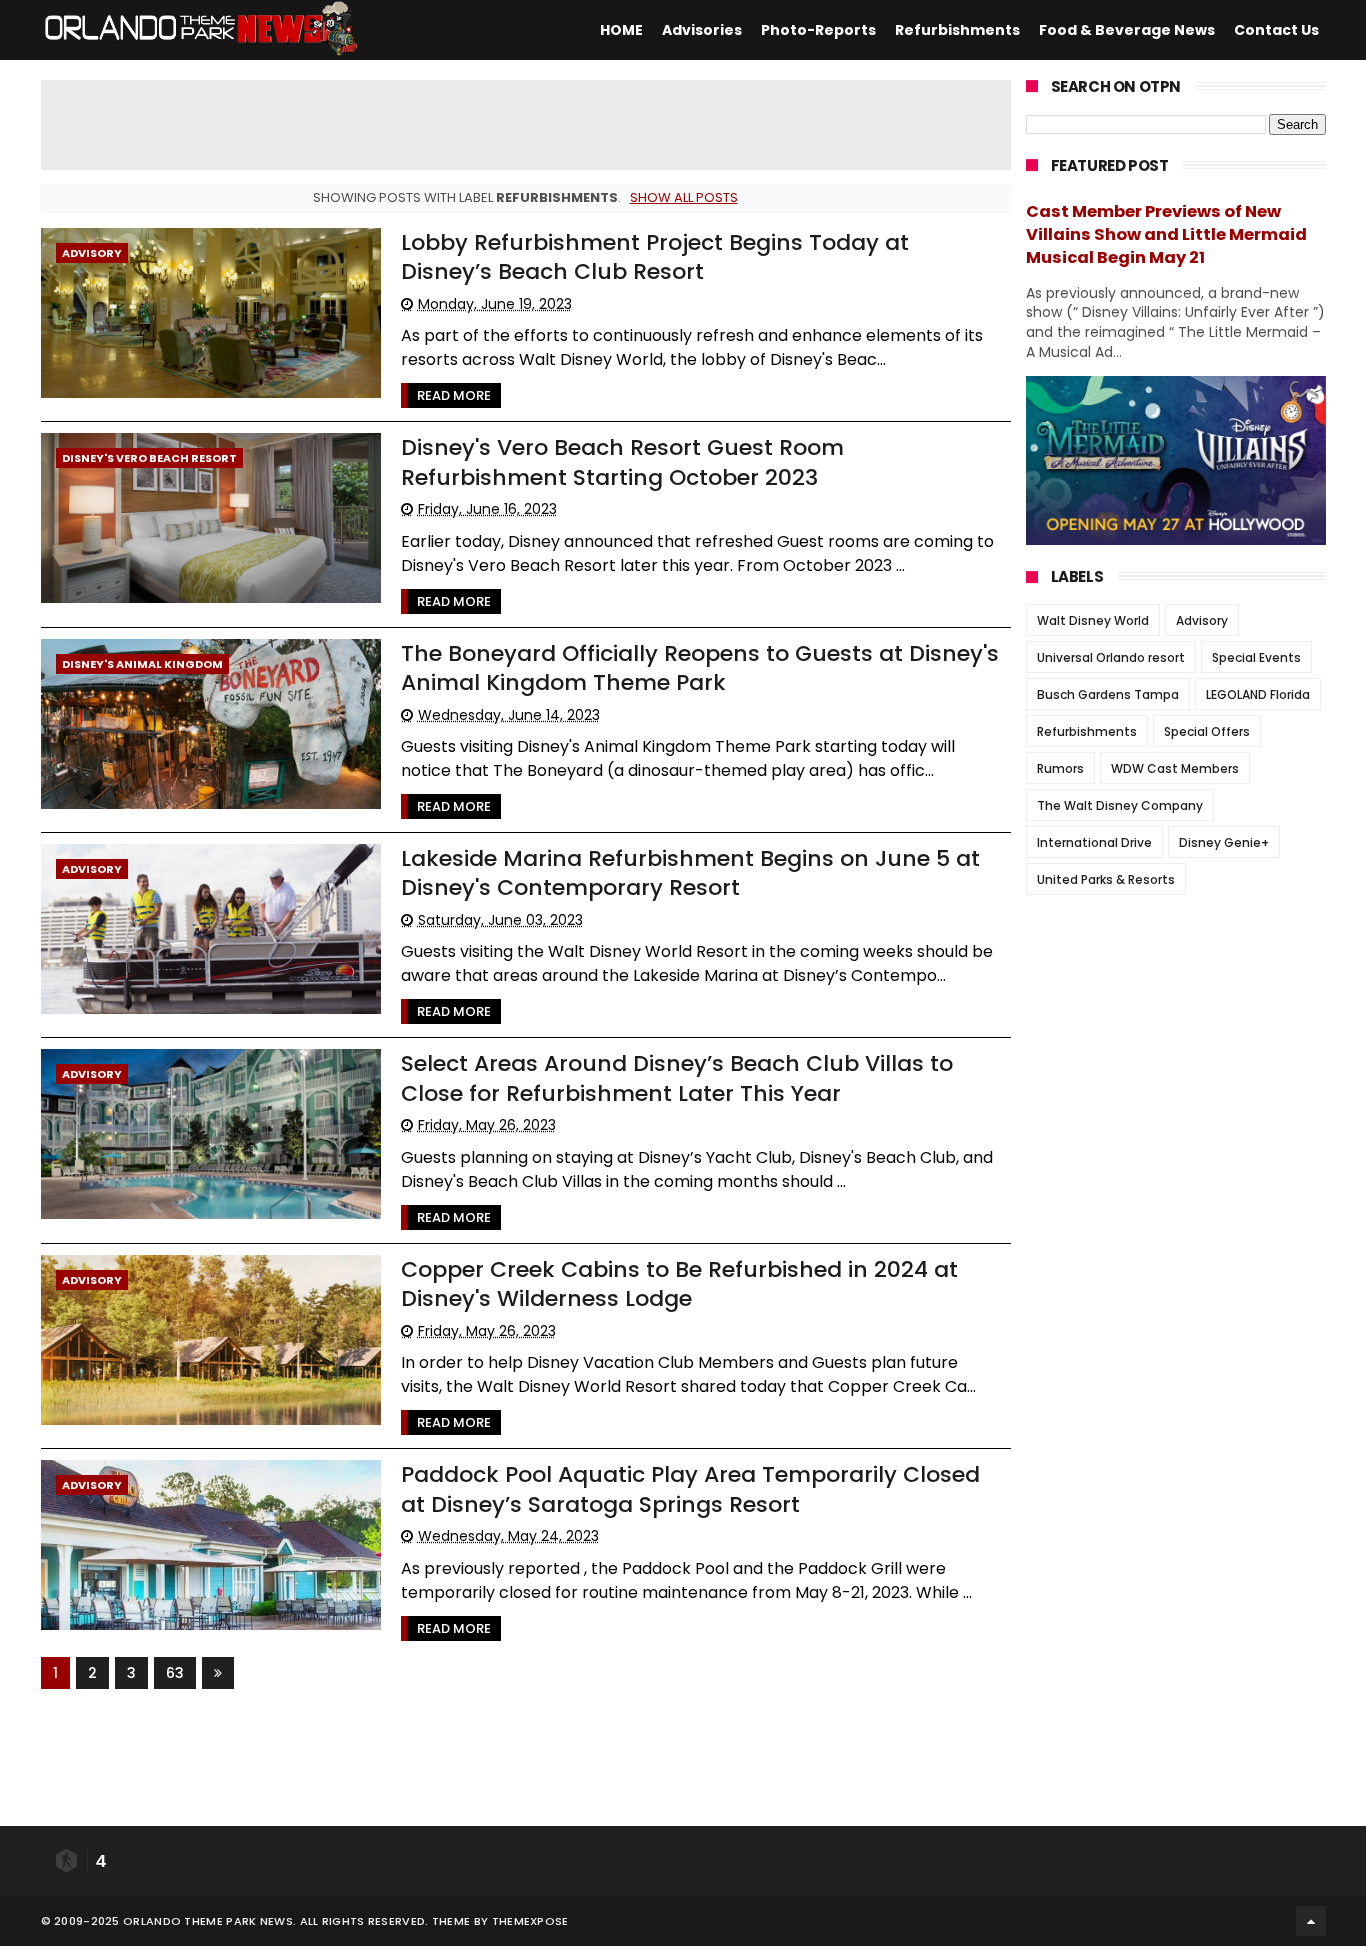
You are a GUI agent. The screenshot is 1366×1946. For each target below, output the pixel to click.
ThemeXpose (530, 1921)
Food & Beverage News (1127, 30)
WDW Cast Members (1175, 768)
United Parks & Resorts (1106, 879)
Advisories (702, 30)
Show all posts (683, 197)
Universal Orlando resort (1111, 657)
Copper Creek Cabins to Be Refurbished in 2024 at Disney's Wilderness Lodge (679, 1284)
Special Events (1256, 657)
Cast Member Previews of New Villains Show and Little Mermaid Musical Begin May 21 (1166, 234)
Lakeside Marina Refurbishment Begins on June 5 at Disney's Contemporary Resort (690, 873)
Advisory (92, 253)
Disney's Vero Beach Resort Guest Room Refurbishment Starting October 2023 (622, 462)
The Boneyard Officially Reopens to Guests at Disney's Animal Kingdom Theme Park (700, 668)
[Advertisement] (526, 125)
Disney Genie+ (1224, 842)
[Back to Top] (1311, 1921)
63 (175, 1673)
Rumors (1060, 768)
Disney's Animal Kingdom (142, 664)
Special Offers (1207, 731)
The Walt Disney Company (1120, 805)
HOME (621, 30)
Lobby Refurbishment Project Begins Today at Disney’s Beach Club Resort (655, 257)
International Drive (1094, 842)
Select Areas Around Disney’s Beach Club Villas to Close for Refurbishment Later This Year (677, 1078)
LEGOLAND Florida (1258, 694)
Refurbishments (957, 30)
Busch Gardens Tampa (1108, 694)
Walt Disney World (1093, 620)
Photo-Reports (818, 30)
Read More (454, 395)
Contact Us (1276, 30)
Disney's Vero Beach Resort (149, 458)
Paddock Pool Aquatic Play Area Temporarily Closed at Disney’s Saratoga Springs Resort (690, 1489)
